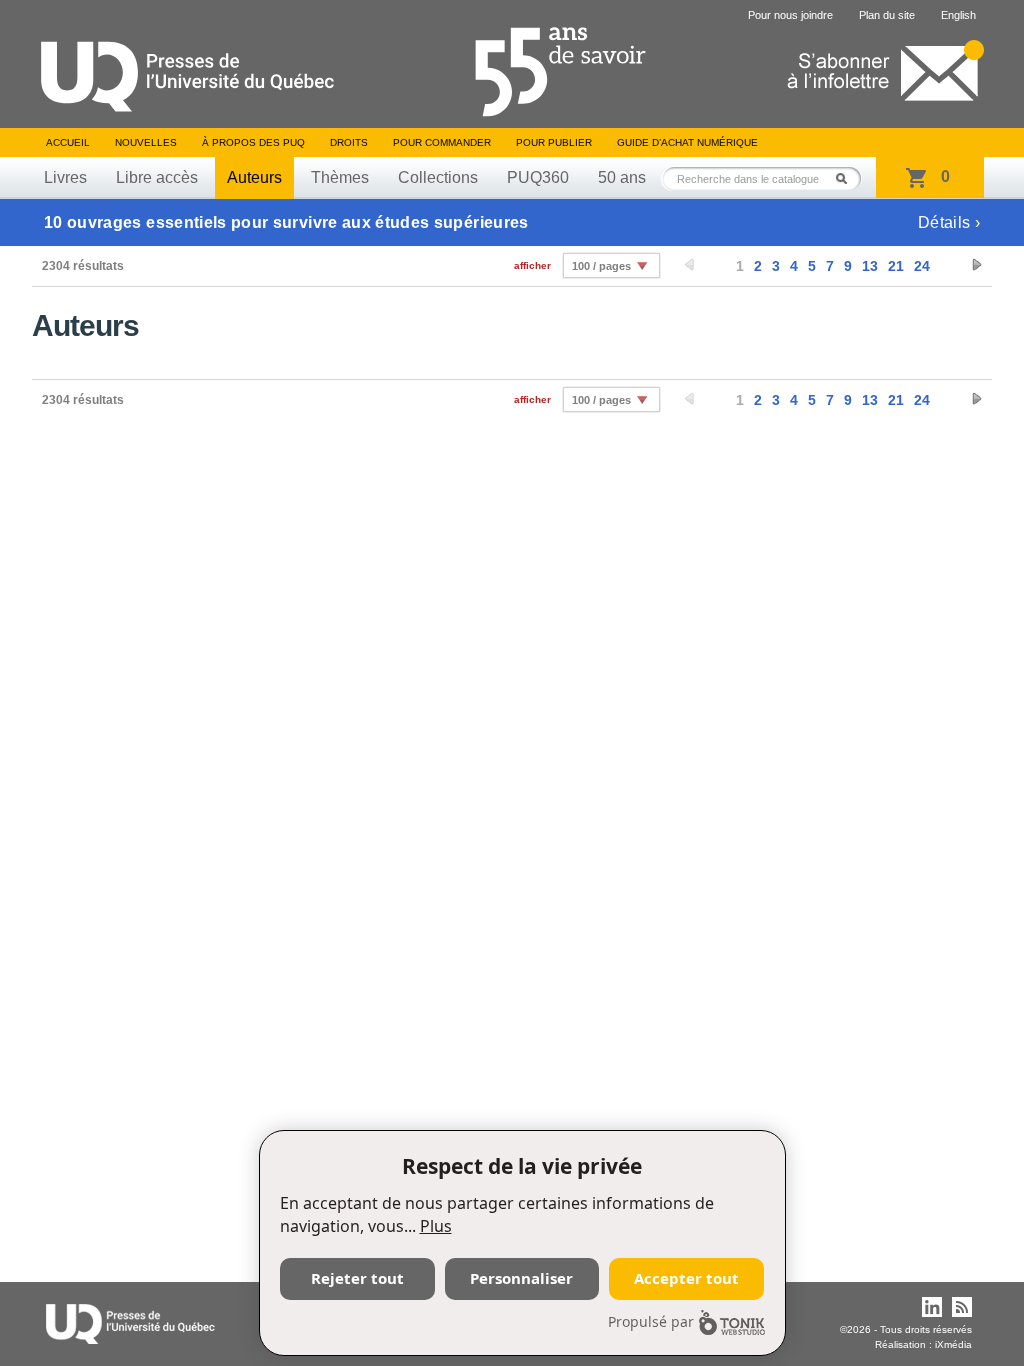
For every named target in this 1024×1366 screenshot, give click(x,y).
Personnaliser (521, 1278)
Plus (436, 1226)
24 (922, 266)
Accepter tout (686, 1278)
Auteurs (254, 177)
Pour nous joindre (790, 15)
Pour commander (442, 142)
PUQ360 (538, 177)
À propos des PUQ (253, 142)
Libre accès (157, 177)
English (958, 15)
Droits (349, 142)
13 (870, 266)
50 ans (622, 177)
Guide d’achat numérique (687, 142)
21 (896, 266)
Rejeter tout (357, 1278)
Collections (438, 177)
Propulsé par (651, 1321)
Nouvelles (146, 142)
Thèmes (340, 177)
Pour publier (554, 142)
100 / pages (601, 266)
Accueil (68, 142)
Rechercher (847, 178)
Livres (65, 177)
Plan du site (887, 15)
